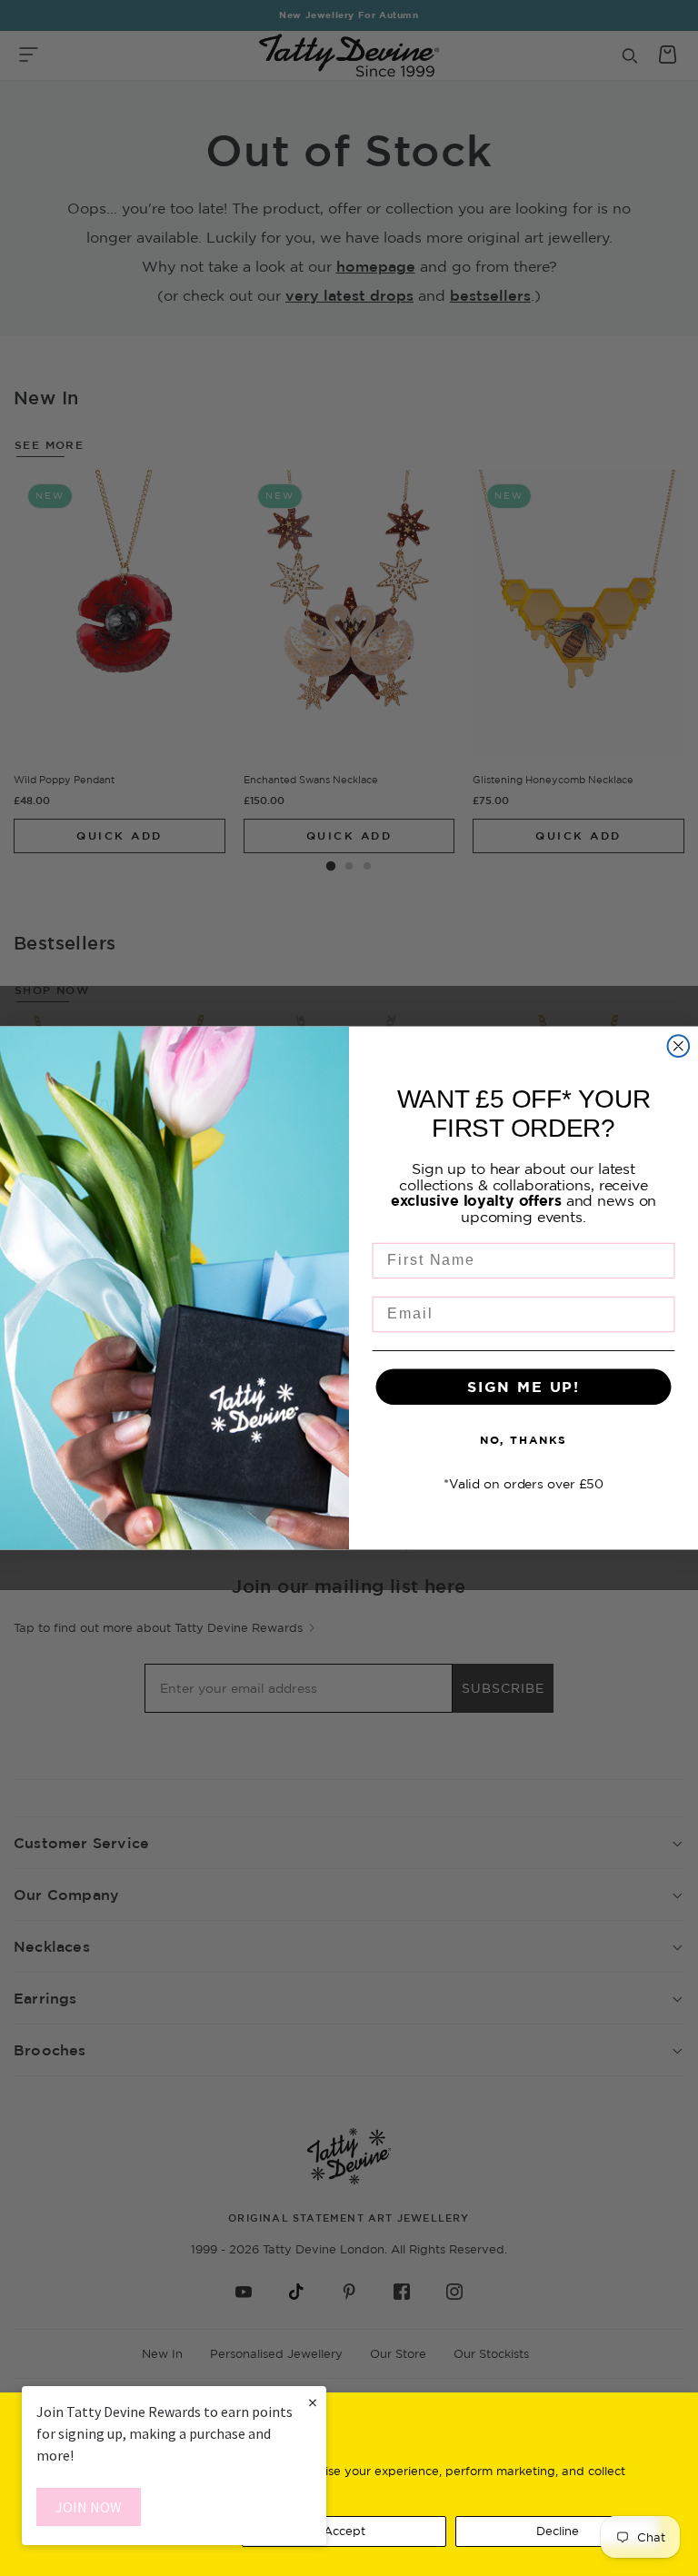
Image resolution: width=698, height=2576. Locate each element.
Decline (558, 2531)
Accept (344, 2531)
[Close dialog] (679, 1046)
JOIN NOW (89, 2507)
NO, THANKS (523, 1440)
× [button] (313, 2402)
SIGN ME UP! (523, 1387)
